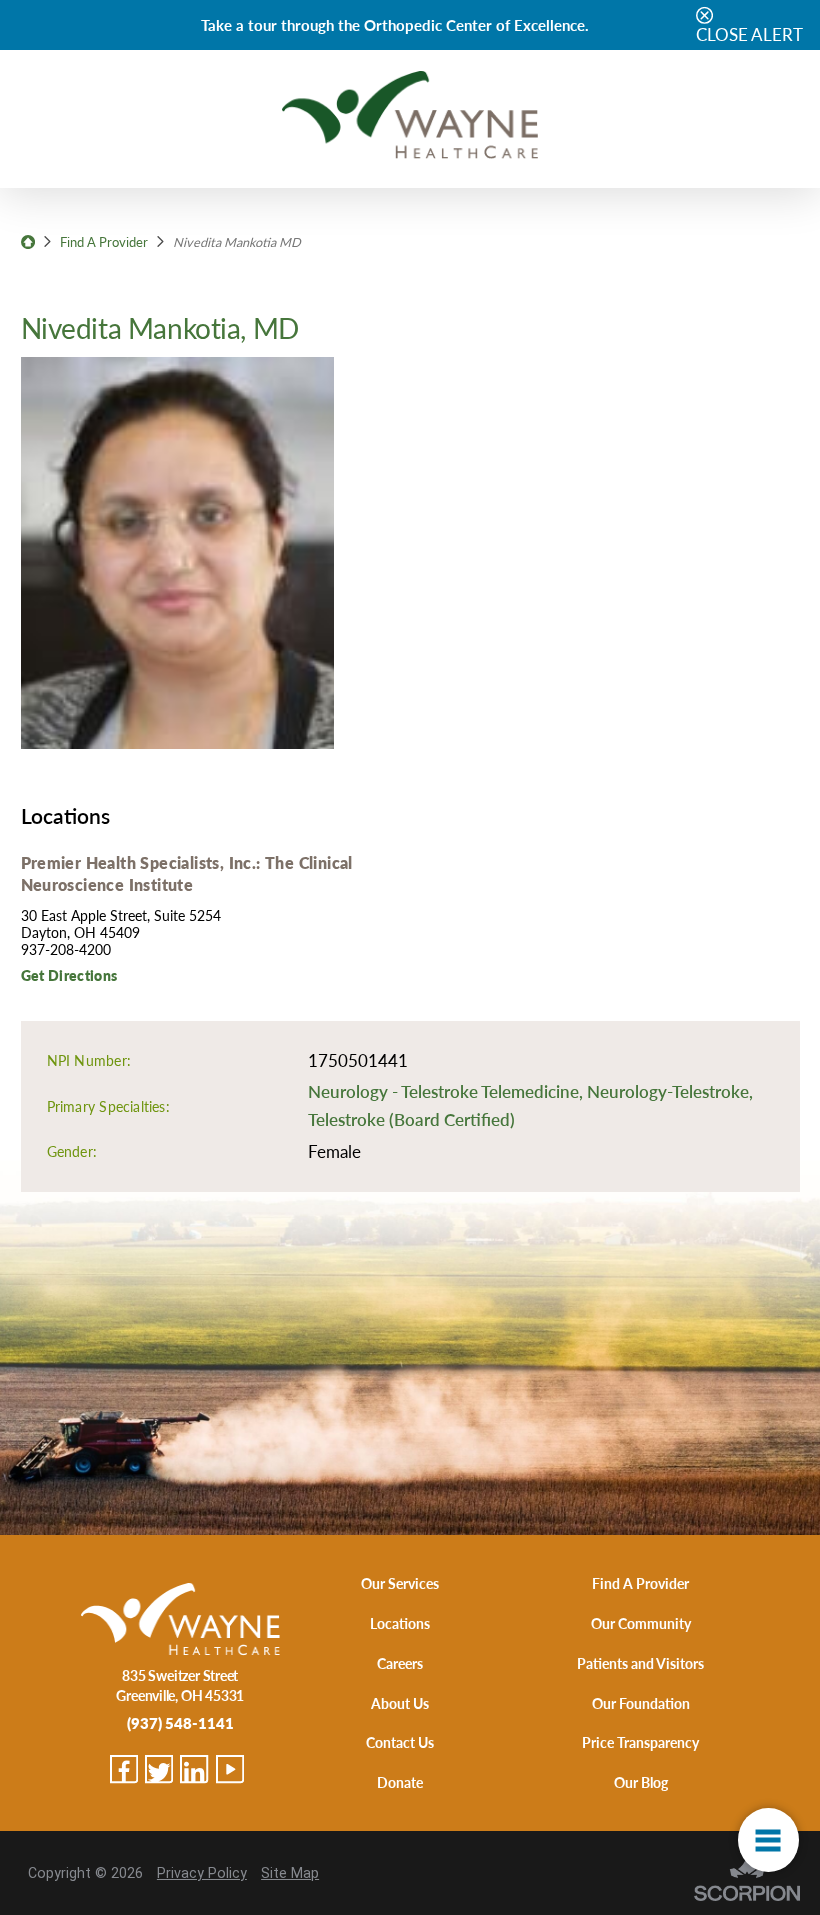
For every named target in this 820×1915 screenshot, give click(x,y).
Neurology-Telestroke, (670, 1091)
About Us (400, 1703)
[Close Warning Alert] (704, 16)
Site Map (290, 1873)
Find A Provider (104, 242)
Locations (400, 1623)
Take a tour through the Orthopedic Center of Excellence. (395, 24)
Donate (400, 1782)
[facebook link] (124, 1769)
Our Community (641, 1623)
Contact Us (400, 1742)
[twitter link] (159, 1769)
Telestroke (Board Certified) (411, 1119)
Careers (400, 1663)
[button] (768, 1840)
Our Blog (641, 1782)
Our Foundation (641, 1703)
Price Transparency (640, 1742)
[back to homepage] (28, 242)
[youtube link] (230, 1769)
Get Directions (69, 975)
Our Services (400, 1583)
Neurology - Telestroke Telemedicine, (447, 1091)
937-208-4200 (66, 949)
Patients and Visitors (640, 1663)
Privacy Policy (202, 1873)
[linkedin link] (194, 1769)
